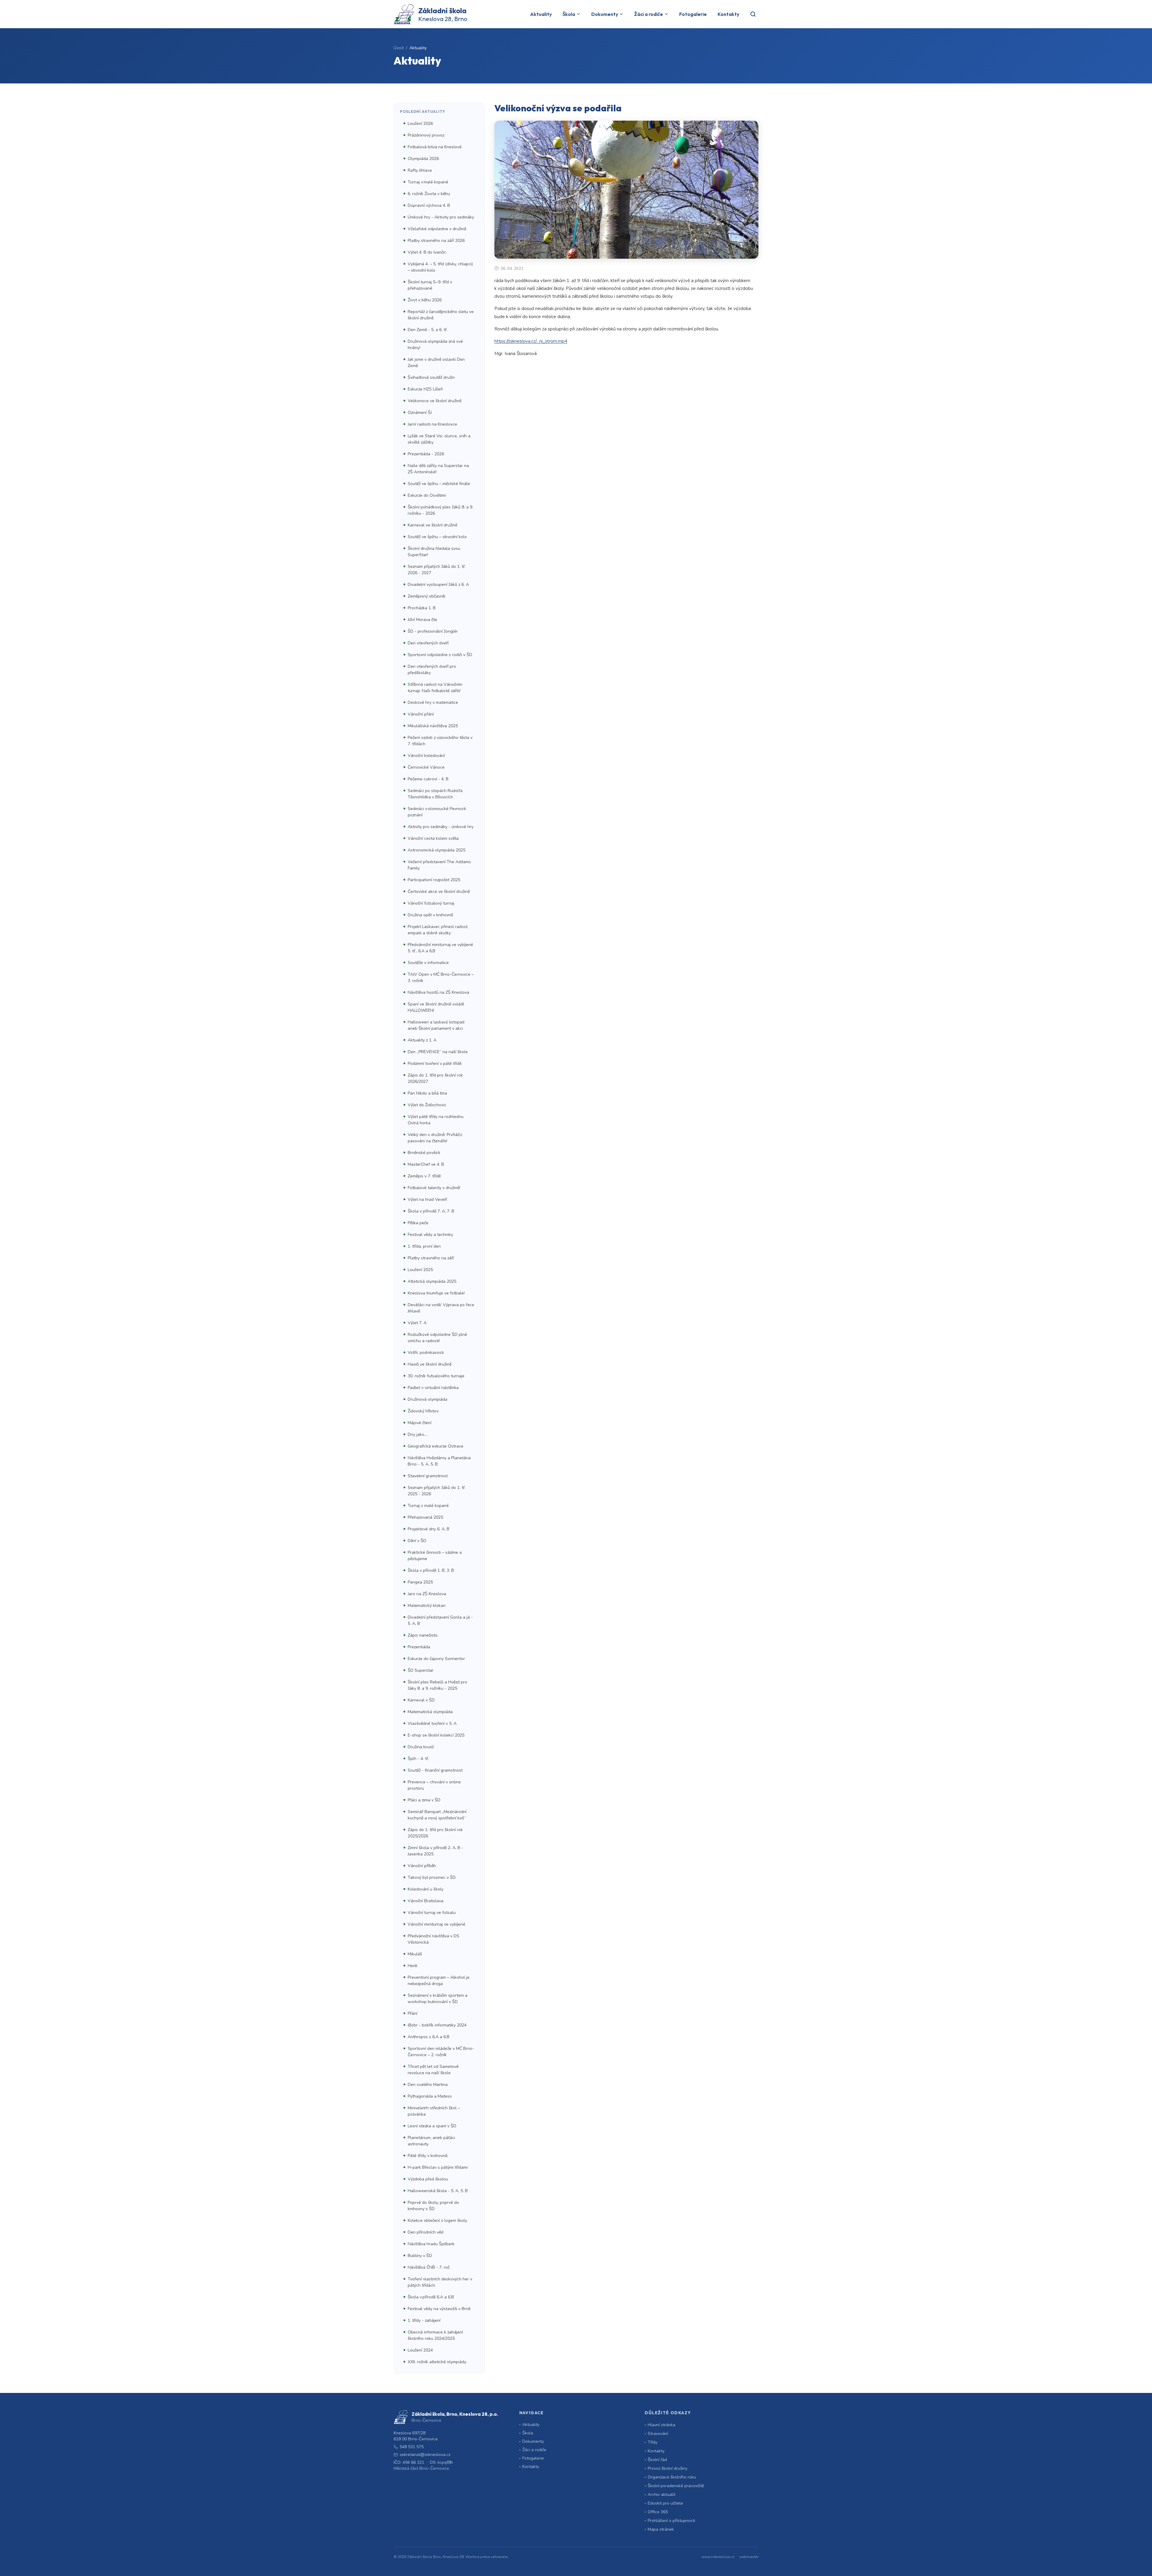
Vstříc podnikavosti (426, 1353)
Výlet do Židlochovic (427, 1105)
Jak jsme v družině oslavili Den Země (436, 363)
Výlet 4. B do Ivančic (427, 252)
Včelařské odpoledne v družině (437, 229)
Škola (569, 14)
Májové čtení (420, 1423)
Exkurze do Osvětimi (427, 495)
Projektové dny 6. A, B (429, 1529)
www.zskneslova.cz (718, 2557)
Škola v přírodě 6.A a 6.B (431, 2297)
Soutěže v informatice (428, 963)
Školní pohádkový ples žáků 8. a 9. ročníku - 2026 (440, 510)
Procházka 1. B (422, 608)
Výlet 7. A (417, 1323)
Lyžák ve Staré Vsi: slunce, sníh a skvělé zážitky (439, 439)
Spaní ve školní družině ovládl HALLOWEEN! (436, 1007)
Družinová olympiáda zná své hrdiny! (435, 345)
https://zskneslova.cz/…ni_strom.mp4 (531, 341)
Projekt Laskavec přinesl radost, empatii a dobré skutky (438, 930)
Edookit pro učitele (665, 2503)
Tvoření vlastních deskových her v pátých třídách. (440, 2282)
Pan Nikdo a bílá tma (427, 1093)
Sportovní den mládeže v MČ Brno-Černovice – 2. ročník (441, 2052)
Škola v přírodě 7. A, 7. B (431, 1211)
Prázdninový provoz (426, 135)
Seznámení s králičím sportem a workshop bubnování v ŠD (438, 1999)
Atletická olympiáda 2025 (432, 1281)
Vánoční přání (421, 714)
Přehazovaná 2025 (425, 1517)
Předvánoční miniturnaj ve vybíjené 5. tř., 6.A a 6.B (440, 948)
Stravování (658, 2434)
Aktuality (541, 14)
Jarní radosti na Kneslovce (432, 424)
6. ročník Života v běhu (429, 194)
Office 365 (658, 2512)
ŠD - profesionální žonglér (433, 631)
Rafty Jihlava (420, 170)
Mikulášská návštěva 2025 (433, 726)
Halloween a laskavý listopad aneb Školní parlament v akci (436, 1025)
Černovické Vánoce (426, 767)
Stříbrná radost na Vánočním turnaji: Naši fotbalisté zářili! (435, 688)
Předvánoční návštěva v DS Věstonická (433, 1939)
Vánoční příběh (422, 1866)
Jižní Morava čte (422, 620)
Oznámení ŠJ (420, 413)
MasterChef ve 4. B (426, 1164)
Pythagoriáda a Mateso (430, 2096)
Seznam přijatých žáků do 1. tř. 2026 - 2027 (437, 570)
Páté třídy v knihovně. (428, 2156)
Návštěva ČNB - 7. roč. (429, 2267)
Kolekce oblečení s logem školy (437, 2220)
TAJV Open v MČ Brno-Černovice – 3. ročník (441, 978)
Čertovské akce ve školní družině (439, 892)
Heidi (412, 1966)
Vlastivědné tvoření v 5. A (432, 1723)
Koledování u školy (426, 1889)
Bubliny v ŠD (420, 2256)
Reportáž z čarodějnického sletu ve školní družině (441, 315)
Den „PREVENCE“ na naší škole (438, 1052)
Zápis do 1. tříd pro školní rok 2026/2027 (435, 1078)
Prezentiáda (419, 1647)
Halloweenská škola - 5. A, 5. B (438, 2191)
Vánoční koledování (426, 756)
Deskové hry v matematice (433, 702)
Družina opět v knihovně (430, 915)
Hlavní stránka (661, 2425)
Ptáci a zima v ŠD (424, 1800)
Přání (412, 2013)
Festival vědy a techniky (430, 1235)
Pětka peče (418, 1223)
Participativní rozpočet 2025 (434, 880)
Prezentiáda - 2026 (426, 454)
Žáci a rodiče (649, 14)
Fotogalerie (693, 14)
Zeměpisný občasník (427, 596)
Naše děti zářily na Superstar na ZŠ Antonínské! (438, 469)
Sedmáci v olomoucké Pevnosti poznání (437, 812)
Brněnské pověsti (424, 1153)
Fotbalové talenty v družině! (434, 1188)
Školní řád (657, 2460)
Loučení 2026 (420, 124)
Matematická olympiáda (430, 1712)
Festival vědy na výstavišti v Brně (439, 2309)
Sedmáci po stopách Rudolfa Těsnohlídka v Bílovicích (435, 794)
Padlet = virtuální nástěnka (433, 1388)
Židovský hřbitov (423, 1411)
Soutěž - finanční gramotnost (435, 1770)
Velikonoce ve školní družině (435, 401)
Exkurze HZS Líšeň (425, 389)
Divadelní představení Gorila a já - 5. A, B (440, 1620)
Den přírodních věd (426, 2232)
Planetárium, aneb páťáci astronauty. (431, 2141)
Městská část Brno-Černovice (421, 2468)
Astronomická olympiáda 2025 (436, 850)
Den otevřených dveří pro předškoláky (432, 670)
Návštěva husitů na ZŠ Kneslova (438, 992)
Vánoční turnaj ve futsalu (432, 1913)
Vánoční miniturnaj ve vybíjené (436, 1924)
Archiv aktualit (661, 2495)
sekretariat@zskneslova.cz (425, 2455)
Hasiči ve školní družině (430, 1364)
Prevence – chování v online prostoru (434, 1785)
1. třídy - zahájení (424, 2320)
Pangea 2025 (420, 1582)
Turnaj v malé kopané (428, 182)
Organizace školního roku (672, 2477)
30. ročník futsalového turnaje (436, 1376)
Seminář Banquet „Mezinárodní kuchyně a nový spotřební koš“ (437, 1815)
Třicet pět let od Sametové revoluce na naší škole (433, 2070)
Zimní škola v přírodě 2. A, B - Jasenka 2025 (435, 1851)
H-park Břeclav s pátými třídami (438, 2167)
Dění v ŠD (417, 1541)
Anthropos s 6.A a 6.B (429, 2037)
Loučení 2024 (420, 2350)
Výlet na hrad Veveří (427, 1199)
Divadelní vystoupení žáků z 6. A (438, 584)
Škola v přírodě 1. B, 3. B (431, 1570)
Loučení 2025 (420, 1270)
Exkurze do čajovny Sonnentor (436, 1659)
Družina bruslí (421, 1747)
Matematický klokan (427, 1606)
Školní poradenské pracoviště (676, 2486)
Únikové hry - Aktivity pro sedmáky (441, 217)
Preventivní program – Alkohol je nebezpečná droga (439, 1981)
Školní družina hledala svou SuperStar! (434, 552)
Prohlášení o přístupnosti (671, 2521)
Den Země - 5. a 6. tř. (428, 330)
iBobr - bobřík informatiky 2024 (437, 2025)
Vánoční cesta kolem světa (433, 838)
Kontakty (728, 14)
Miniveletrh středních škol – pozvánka (434, 2111)
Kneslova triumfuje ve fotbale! (436, 1293)
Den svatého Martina (428, 2085)
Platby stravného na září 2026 (436, 241)
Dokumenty (605, 14)
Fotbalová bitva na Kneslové (435, 147)
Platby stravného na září (431, 1258)
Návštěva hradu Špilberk (431, 2244)
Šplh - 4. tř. (418, 1759)
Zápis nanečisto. (423, 1635)
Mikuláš (415, 1954)
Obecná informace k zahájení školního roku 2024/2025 (435, 2335)
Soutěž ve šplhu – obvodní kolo (437, 537)
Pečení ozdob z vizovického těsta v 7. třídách (440, 741)
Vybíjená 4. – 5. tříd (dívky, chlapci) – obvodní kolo (440, 267)
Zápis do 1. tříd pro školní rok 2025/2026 (435, 1833)
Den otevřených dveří (428, 643)
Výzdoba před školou (428, 2179)
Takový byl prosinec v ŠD (432, 1877)
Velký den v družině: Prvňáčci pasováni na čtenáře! (435, 1138)
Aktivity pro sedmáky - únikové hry (441, 827)
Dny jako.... (418, 1434)
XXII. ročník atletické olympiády (437, 2362)
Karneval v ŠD (421, 1700)
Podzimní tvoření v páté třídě (435, 1064)
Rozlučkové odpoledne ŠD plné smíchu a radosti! (437, 1338)
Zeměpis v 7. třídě (424, 1176)
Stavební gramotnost (428, 1476)
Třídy (652, 2442)
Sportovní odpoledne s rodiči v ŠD (440, 655)
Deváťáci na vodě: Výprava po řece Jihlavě (441, 1308)
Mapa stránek (661, 2529)
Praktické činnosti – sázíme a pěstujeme (435, 1556)
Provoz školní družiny (667, 2468)
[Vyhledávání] (753, 14)
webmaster (749, 2557)
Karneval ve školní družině (432, 525)
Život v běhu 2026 (425, 300)
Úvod (399, 48)
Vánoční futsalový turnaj (431, 903)
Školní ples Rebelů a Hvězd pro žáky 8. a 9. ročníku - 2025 (437, 1685)
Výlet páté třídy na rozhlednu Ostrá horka (436, 1120)
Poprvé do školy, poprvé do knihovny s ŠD (433, 2206)
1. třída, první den (424, 1246)
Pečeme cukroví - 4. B (428, 779)
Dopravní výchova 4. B (429, 205)
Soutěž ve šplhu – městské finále (439, 484)
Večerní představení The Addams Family (439, 865)
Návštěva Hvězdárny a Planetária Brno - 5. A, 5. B (439, 1461)
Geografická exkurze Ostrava (435, 1446)
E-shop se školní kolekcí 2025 (436, 1735)
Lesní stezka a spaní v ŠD (432, 2126)
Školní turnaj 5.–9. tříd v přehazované (430, 285)
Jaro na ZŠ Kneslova (427, 1594)
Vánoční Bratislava (426, 1901)
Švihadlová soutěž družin (431, 377)
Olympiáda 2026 (423, 159)
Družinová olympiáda (427, 1399)
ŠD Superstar (421, 1670)
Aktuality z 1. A (422, 1040)
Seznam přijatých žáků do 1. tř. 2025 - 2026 (437, 1491)
